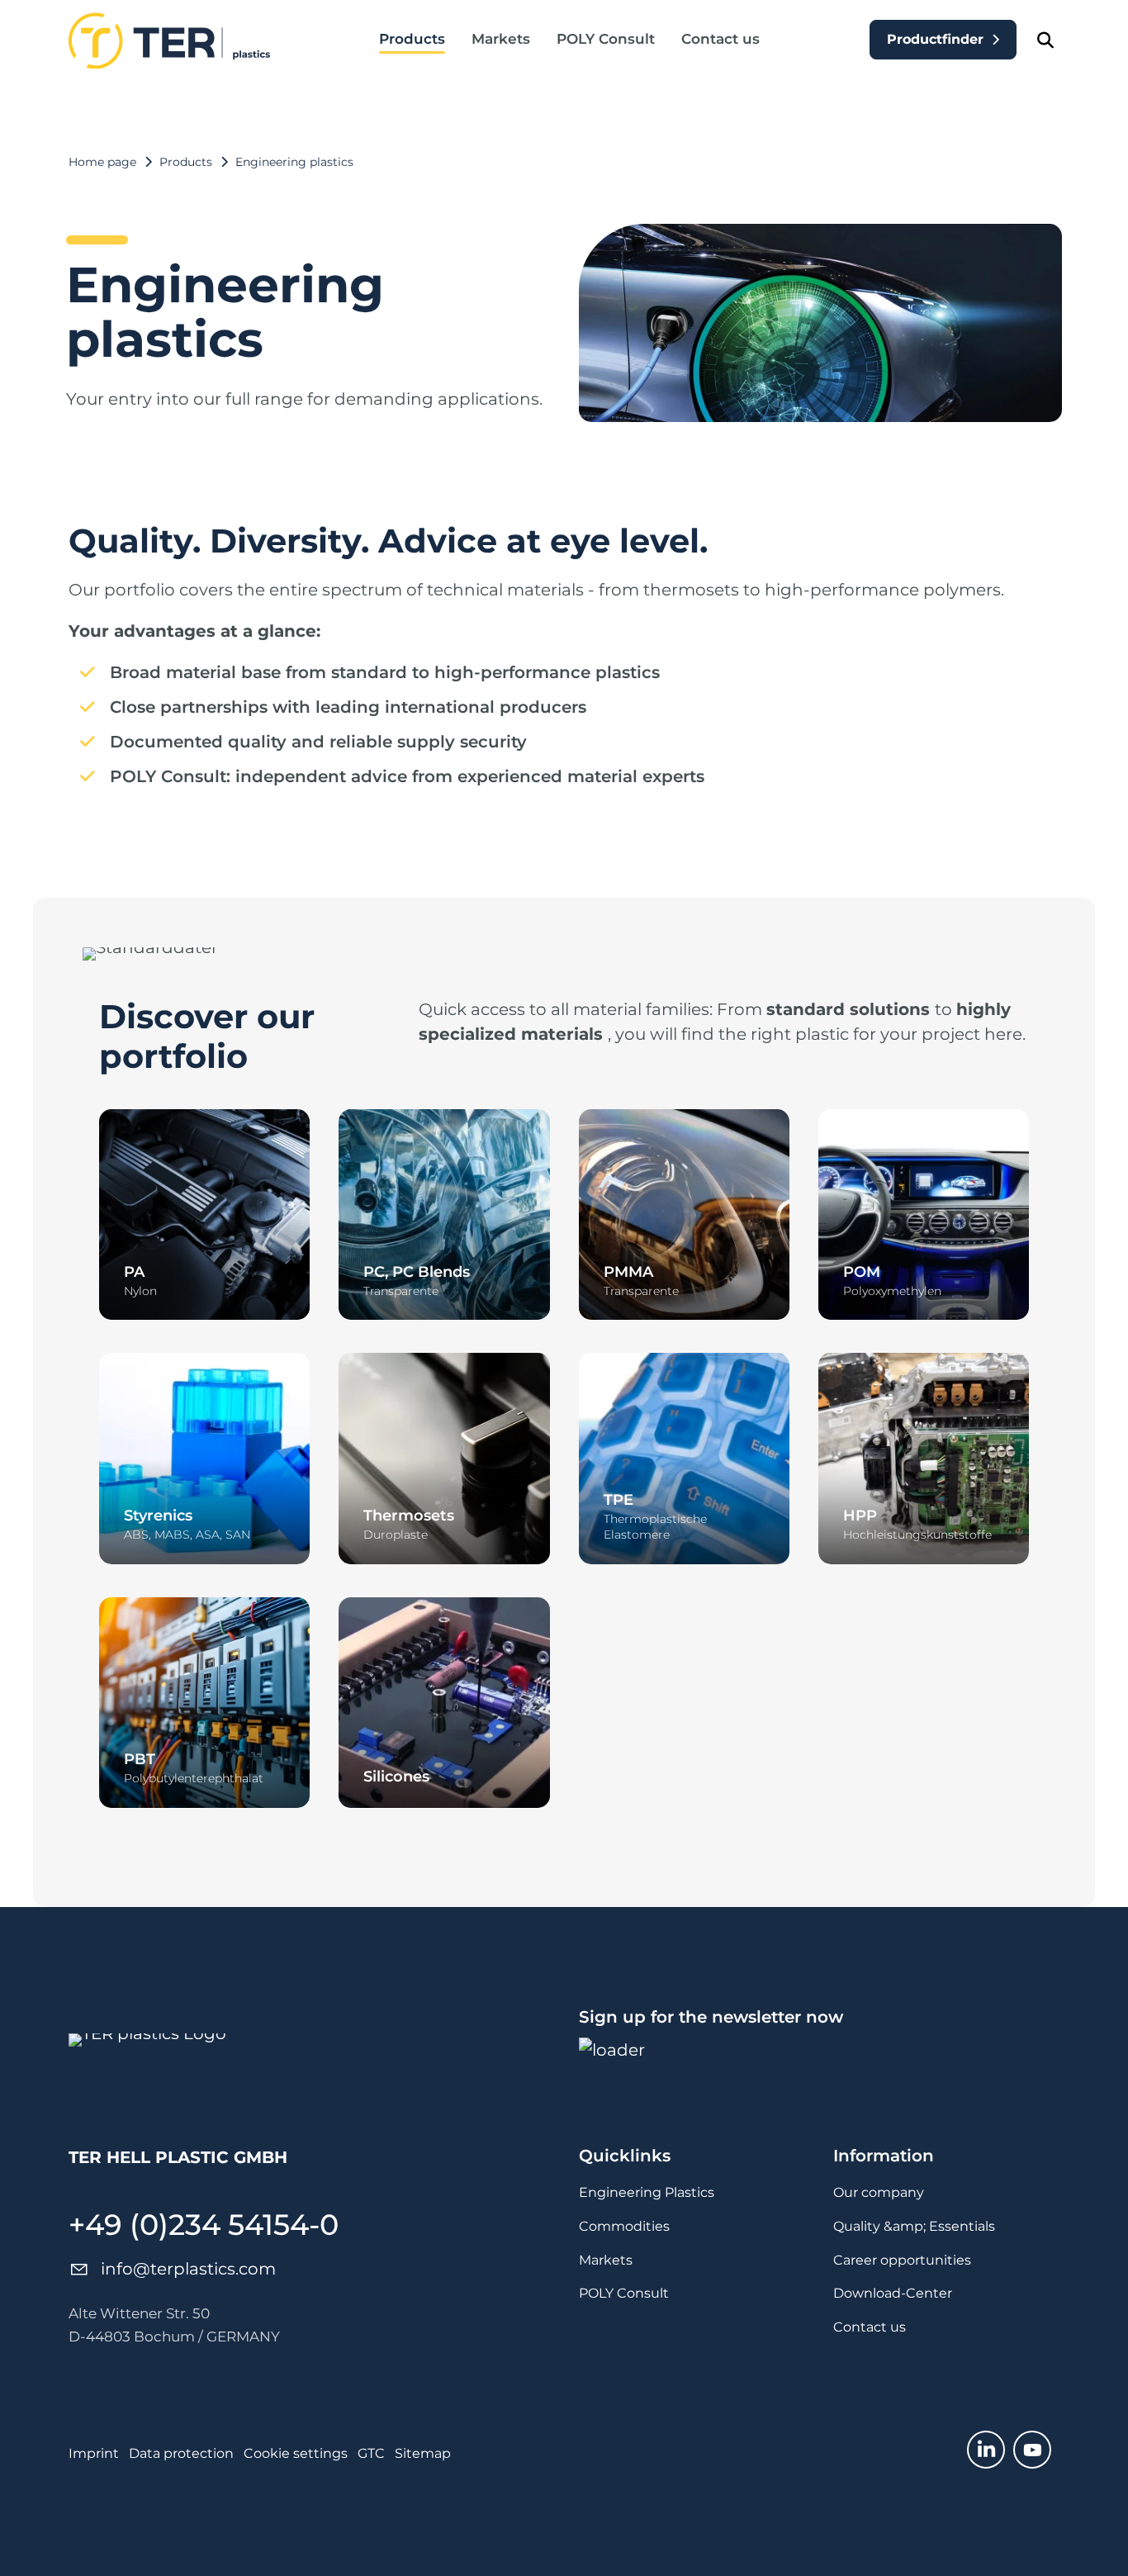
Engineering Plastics (647, 2192)
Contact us (720, 39)
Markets (501, 39)
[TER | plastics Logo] (169, 40)
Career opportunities (902, 2260)
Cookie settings (296, 2453)
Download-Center (893, 2293)
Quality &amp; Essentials (914, 2226)
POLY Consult (606, 39)
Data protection (181, 2453)
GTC (371, 2453)
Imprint (94, 2453)
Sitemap (423, 2453)
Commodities (624, 2226)
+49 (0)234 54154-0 (204, 2225)
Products (412, 39)
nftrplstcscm (190, 2269)
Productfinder (935, 39)
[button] (986, 2450)
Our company (879, 2192)
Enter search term (1045, 40)
